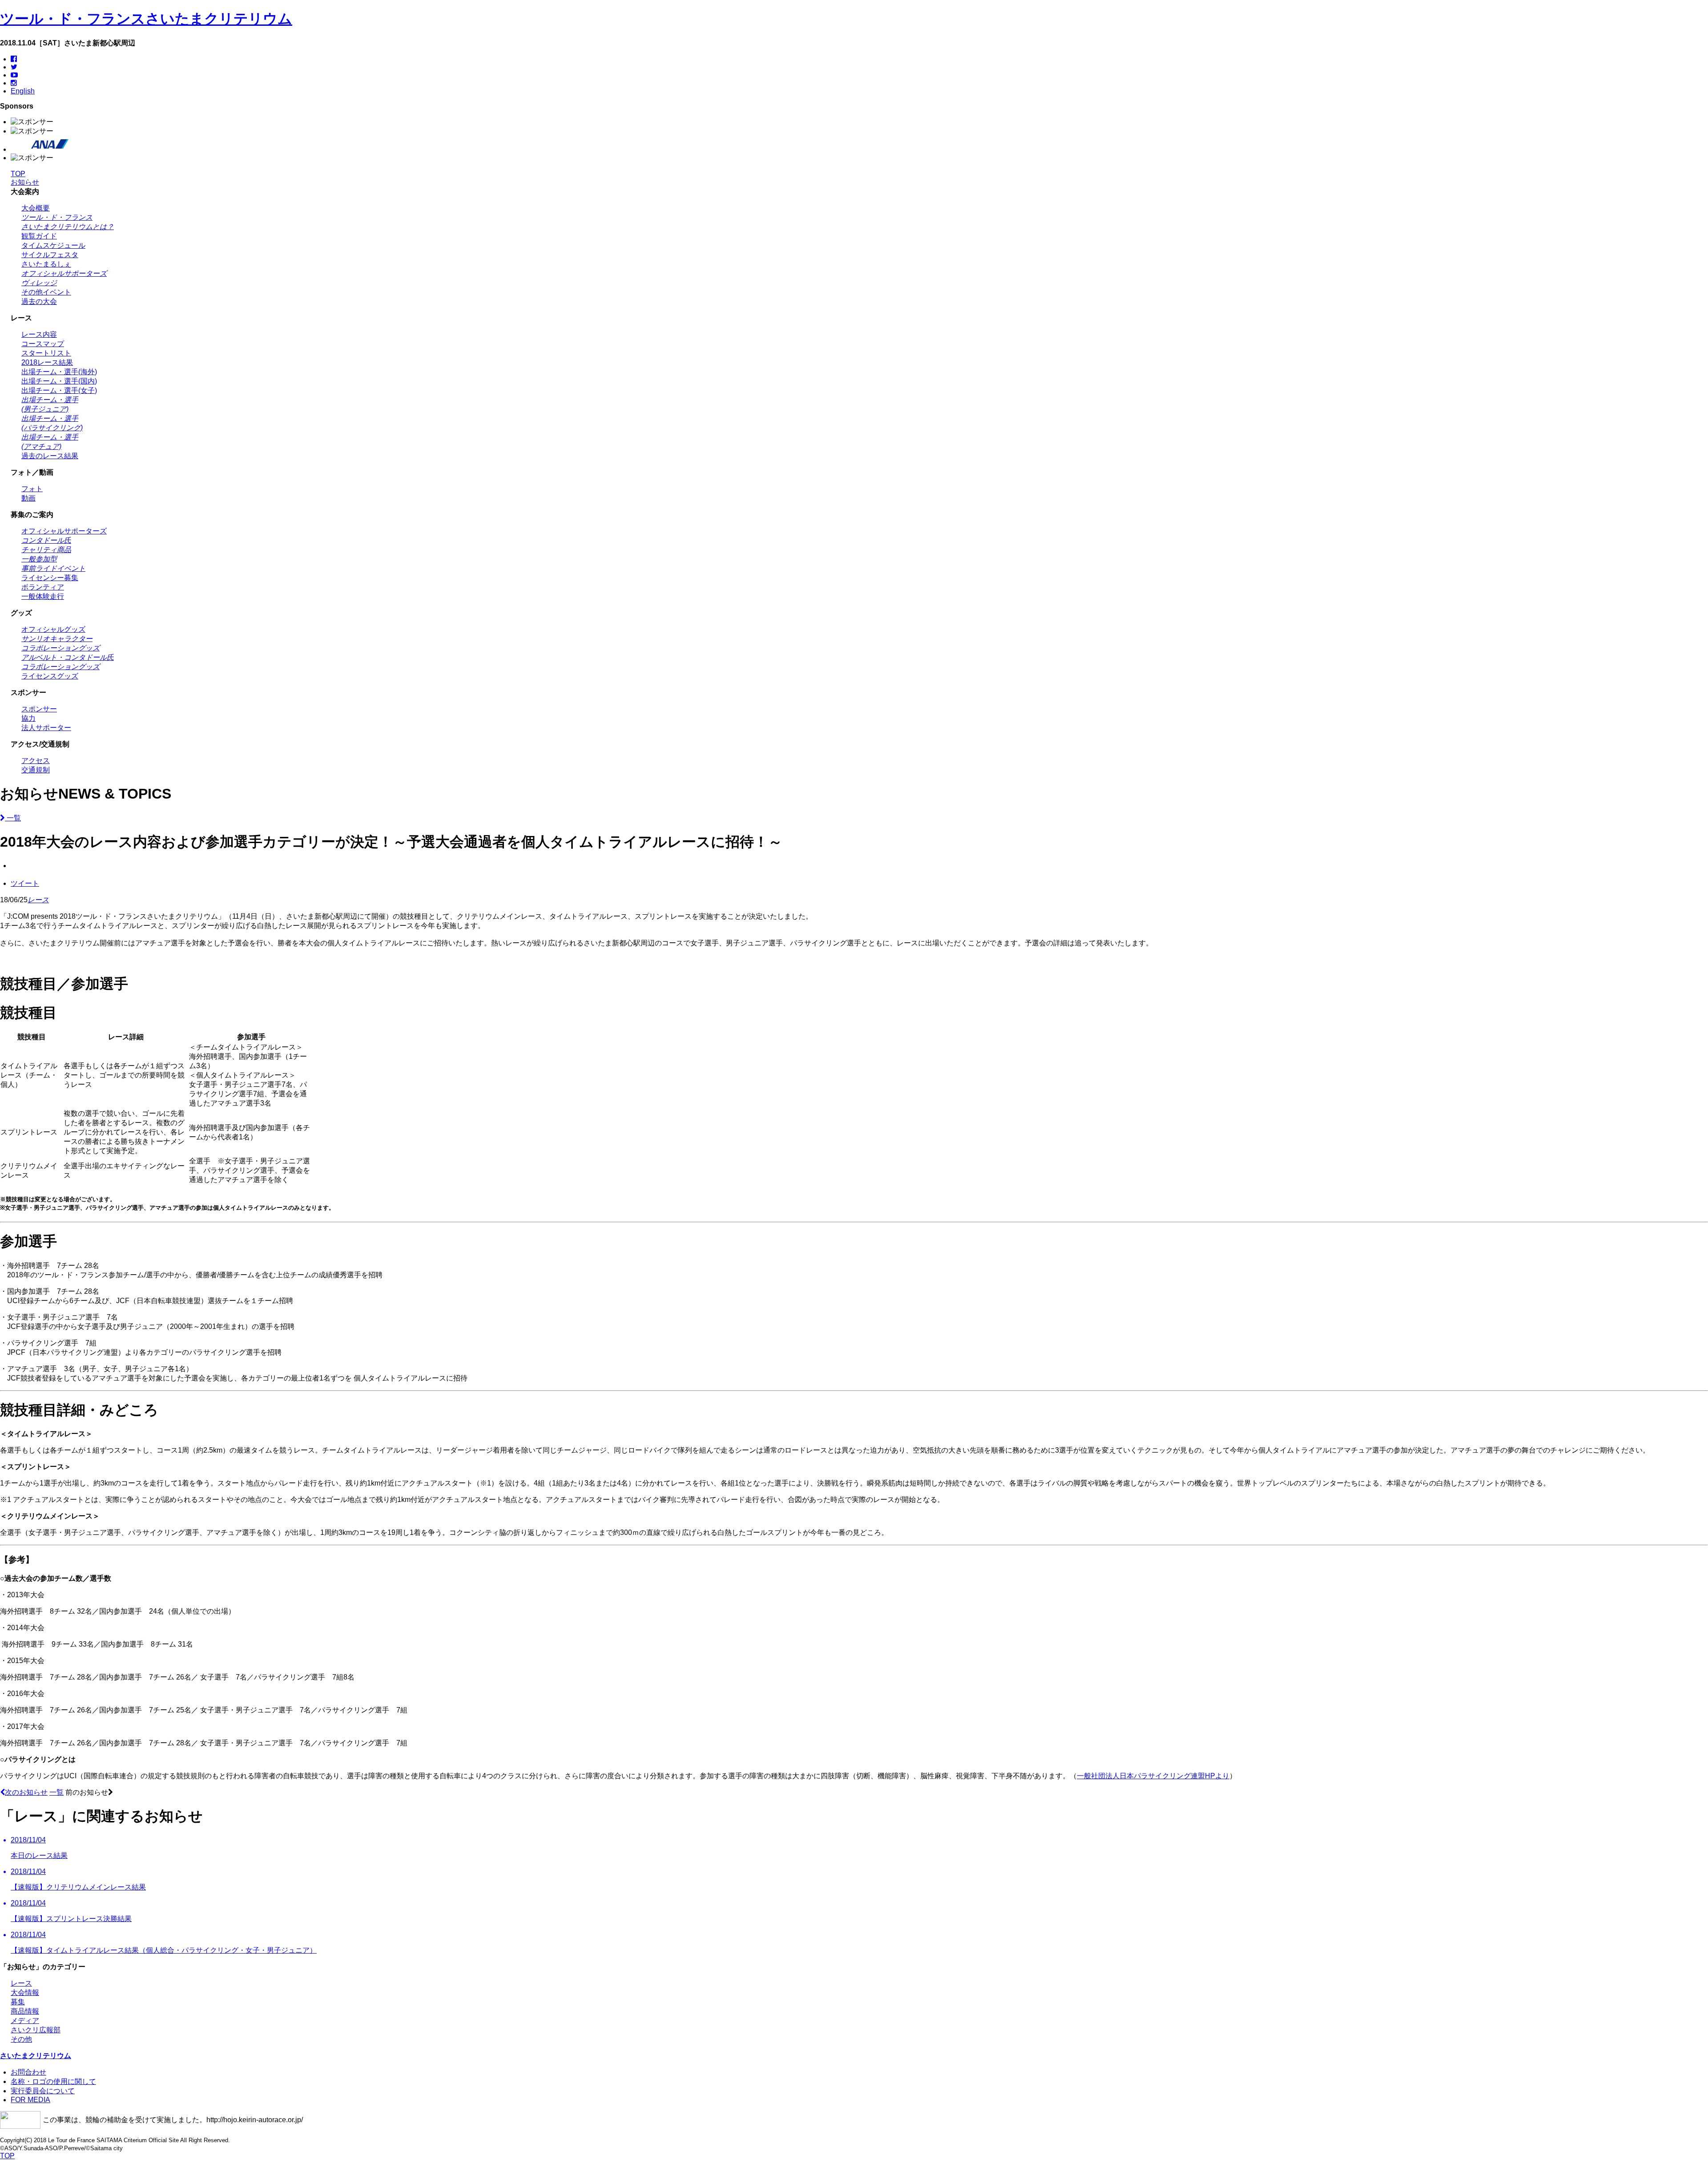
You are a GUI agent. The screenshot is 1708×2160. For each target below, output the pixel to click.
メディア (25, 2021)
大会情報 (25, 1992)
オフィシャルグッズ (53, 629)
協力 (28, 718)
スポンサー (39, 709)
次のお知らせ (26, 1792)
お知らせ (25, 182)
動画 (28, 498)
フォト (32, 489)
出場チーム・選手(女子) (59, 390)
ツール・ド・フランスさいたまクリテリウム (146, 19)
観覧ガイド (39, 236)
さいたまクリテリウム (36, 2056)
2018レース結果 (47, 362)
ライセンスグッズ (50, 676)
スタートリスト (46, 353)
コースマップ (43, 344)
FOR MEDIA (30, 2100)
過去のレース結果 (50, 456)
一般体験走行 (43, 596)
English (23, 91)
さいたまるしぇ (46, 264)
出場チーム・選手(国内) (59, 381)
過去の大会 (39, 301)
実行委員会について (43, 2091)
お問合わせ (28, 2072)
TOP (18, 174)
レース (38, 900)
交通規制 (36, 770)
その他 (21, 2039)
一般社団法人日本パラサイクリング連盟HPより (1153, 1776)
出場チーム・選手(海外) (59, 372)
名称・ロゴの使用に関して (53, 2081)
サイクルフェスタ (50, 255)
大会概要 (36, 208)
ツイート (25, 883)
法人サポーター (46, 728)
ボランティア (43, 587)
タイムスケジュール (53, 245)
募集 (18, 2002)
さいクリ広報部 (36, 2030)
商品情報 (25, 2011)
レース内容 (39, 334)
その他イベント (46, 292)
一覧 (13, 818)
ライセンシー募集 (50, 578)
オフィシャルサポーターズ (64, 531)
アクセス (36, 761)
